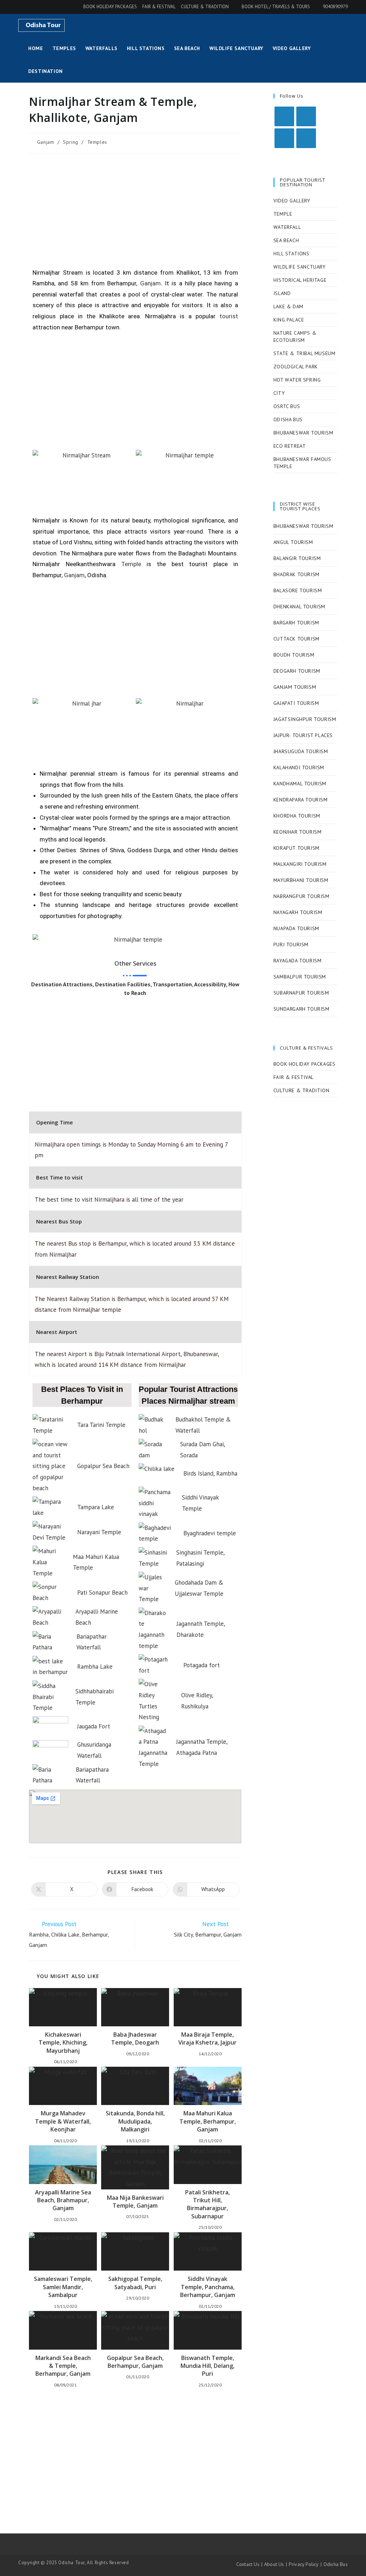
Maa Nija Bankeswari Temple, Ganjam (135, 2202)
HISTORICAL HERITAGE (300, 280)
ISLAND (282, 293)
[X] (284, 116)
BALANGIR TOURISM (297, 558)
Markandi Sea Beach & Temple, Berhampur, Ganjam (63, 2366)
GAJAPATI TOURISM (296, 703)
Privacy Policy (304, 2564)
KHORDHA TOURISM (297, 816)
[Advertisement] (135, 211)
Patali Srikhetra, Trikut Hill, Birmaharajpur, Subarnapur (207, 2204)
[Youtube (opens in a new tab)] (41, 7)
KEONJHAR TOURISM (298, 832)
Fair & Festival (159, 7)
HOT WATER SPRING (297, 380)
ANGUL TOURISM (293, 542)
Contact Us (248, 2564)
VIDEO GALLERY (292, 201)
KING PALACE (289, 320)
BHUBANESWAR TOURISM (303, 433)
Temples (97, 142)
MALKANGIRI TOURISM (300, 864)
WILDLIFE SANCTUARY (300, 267)
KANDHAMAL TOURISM (300, 784)
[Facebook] (306, 116)
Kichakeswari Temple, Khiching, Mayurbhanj (63, 2043)
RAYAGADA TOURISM (298, 961)
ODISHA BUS (288, 419)
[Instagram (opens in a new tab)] (31, 7)
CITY (279, 393)
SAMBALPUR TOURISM (300, 977)
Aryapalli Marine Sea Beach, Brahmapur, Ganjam (63, 2200)
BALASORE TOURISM (298, 590)
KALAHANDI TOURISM (299, 767)
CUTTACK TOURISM (296, 639)
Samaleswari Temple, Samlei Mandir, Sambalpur (63, 2287)
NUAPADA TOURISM (296, 928)
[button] (39, 939)
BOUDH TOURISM (294, 655)
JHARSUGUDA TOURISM (301, 751)
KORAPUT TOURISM (296, 848)
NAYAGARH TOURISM (298, 912)
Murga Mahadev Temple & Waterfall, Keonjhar (63, 2121)
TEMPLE (283, 214)
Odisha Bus (336, 2564)
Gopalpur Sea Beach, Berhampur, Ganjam (135, 2362)
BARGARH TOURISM (296, 623)
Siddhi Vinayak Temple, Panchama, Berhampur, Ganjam (208, 2287)
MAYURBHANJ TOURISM (301, 880)
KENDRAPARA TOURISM (301, 800)
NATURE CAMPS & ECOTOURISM (295, 337)
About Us (274, 2564)
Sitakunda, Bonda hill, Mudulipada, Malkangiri (135, 2121)
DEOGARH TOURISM (297, 671)
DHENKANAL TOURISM (299, 607)
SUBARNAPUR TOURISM (301, 993)
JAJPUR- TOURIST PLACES (303, 735)
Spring (71, 142)
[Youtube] (306, 138)
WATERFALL (287, 227)
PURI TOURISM (291, 944)
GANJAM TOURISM (295, 687)
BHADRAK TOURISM (296, 574)
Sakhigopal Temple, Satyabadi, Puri (135, 2283)
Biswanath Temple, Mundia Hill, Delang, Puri (207, 2366)
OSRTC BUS (287, 406)
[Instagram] (284, 138)
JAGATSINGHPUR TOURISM (305, 719)
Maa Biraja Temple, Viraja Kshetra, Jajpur (207, 2038)
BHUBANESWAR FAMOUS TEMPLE (302, 463)
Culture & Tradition (205, 7)
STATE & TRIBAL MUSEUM (305, 353)
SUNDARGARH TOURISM (301, 1009)
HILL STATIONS (291, 254)
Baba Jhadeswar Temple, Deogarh (135, 2038)
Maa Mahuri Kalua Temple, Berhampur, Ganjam (208, 2121)
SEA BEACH (286, 240)
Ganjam (46, 142)
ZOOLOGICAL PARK (296, 367)
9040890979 (335, 7)
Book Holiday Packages (110, 7)
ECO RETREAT (290, 446)
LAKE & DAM (288, 306)
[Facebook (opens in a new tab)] (22, 7)
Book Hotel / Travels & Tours (276, 7)
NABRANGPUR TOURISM (301, 896)
